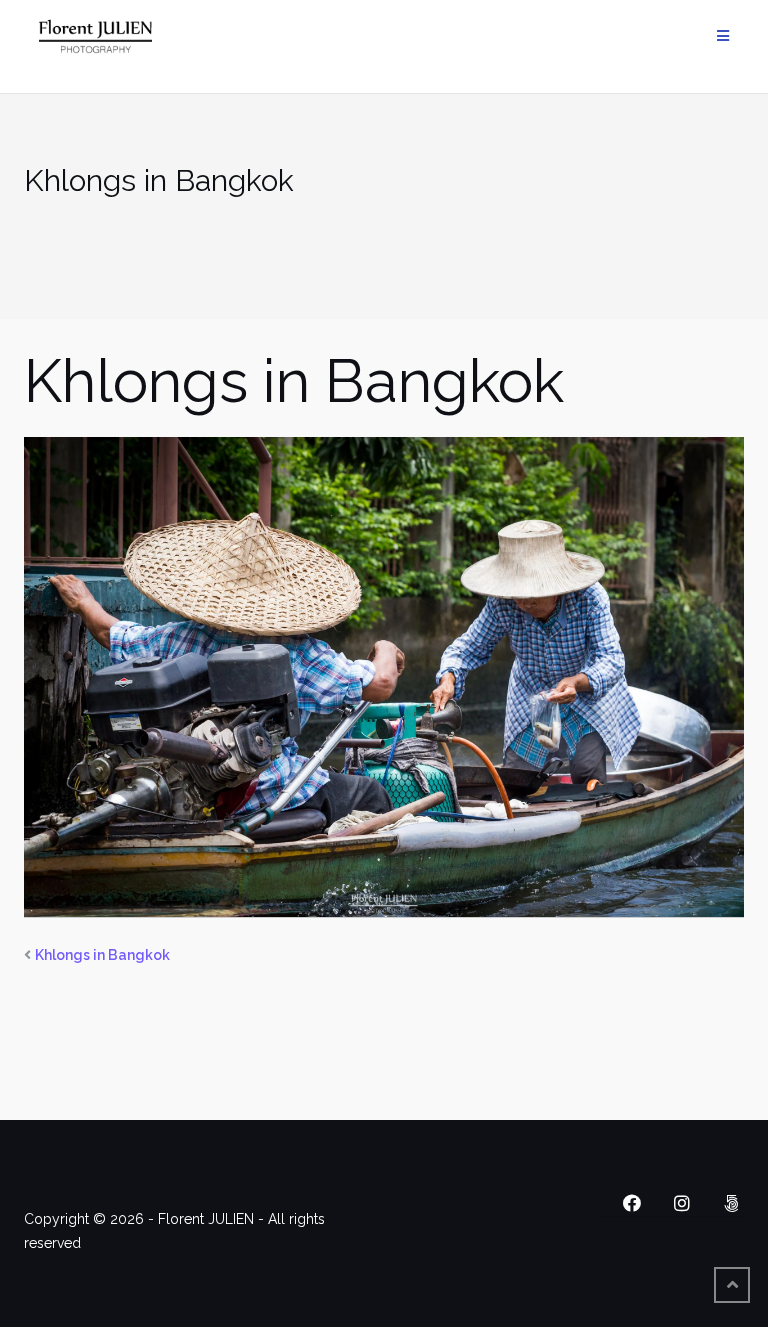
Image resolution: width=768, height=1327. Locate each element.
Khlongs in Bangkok (102, 955)
